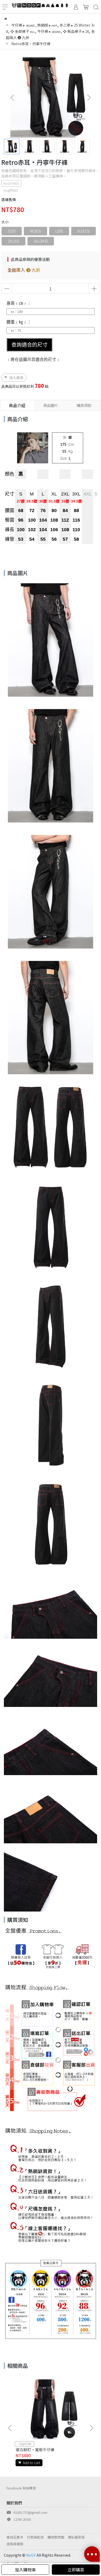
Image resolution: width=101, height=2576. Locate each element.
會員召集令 (15, 2537)
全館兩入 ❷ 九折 (24, 270)
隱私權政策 (76, 2537)
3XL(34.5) (41, 241)
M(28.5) (35, 231)
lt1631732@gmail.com (30, 2512)
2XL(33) (13, 241)
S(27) (12, 231)
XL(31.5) (84, 231)
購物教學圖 (56, 2537)
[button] (89, 98)
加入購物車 (25, 2570)
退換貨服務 (15, 2544)
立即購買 (76, 2570)
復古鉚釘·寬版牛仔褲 (35, 2450)
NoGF (31, 2555)
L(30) (59, 231)
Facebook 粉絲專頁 (21, 2488)
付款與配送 (35, 2537)
